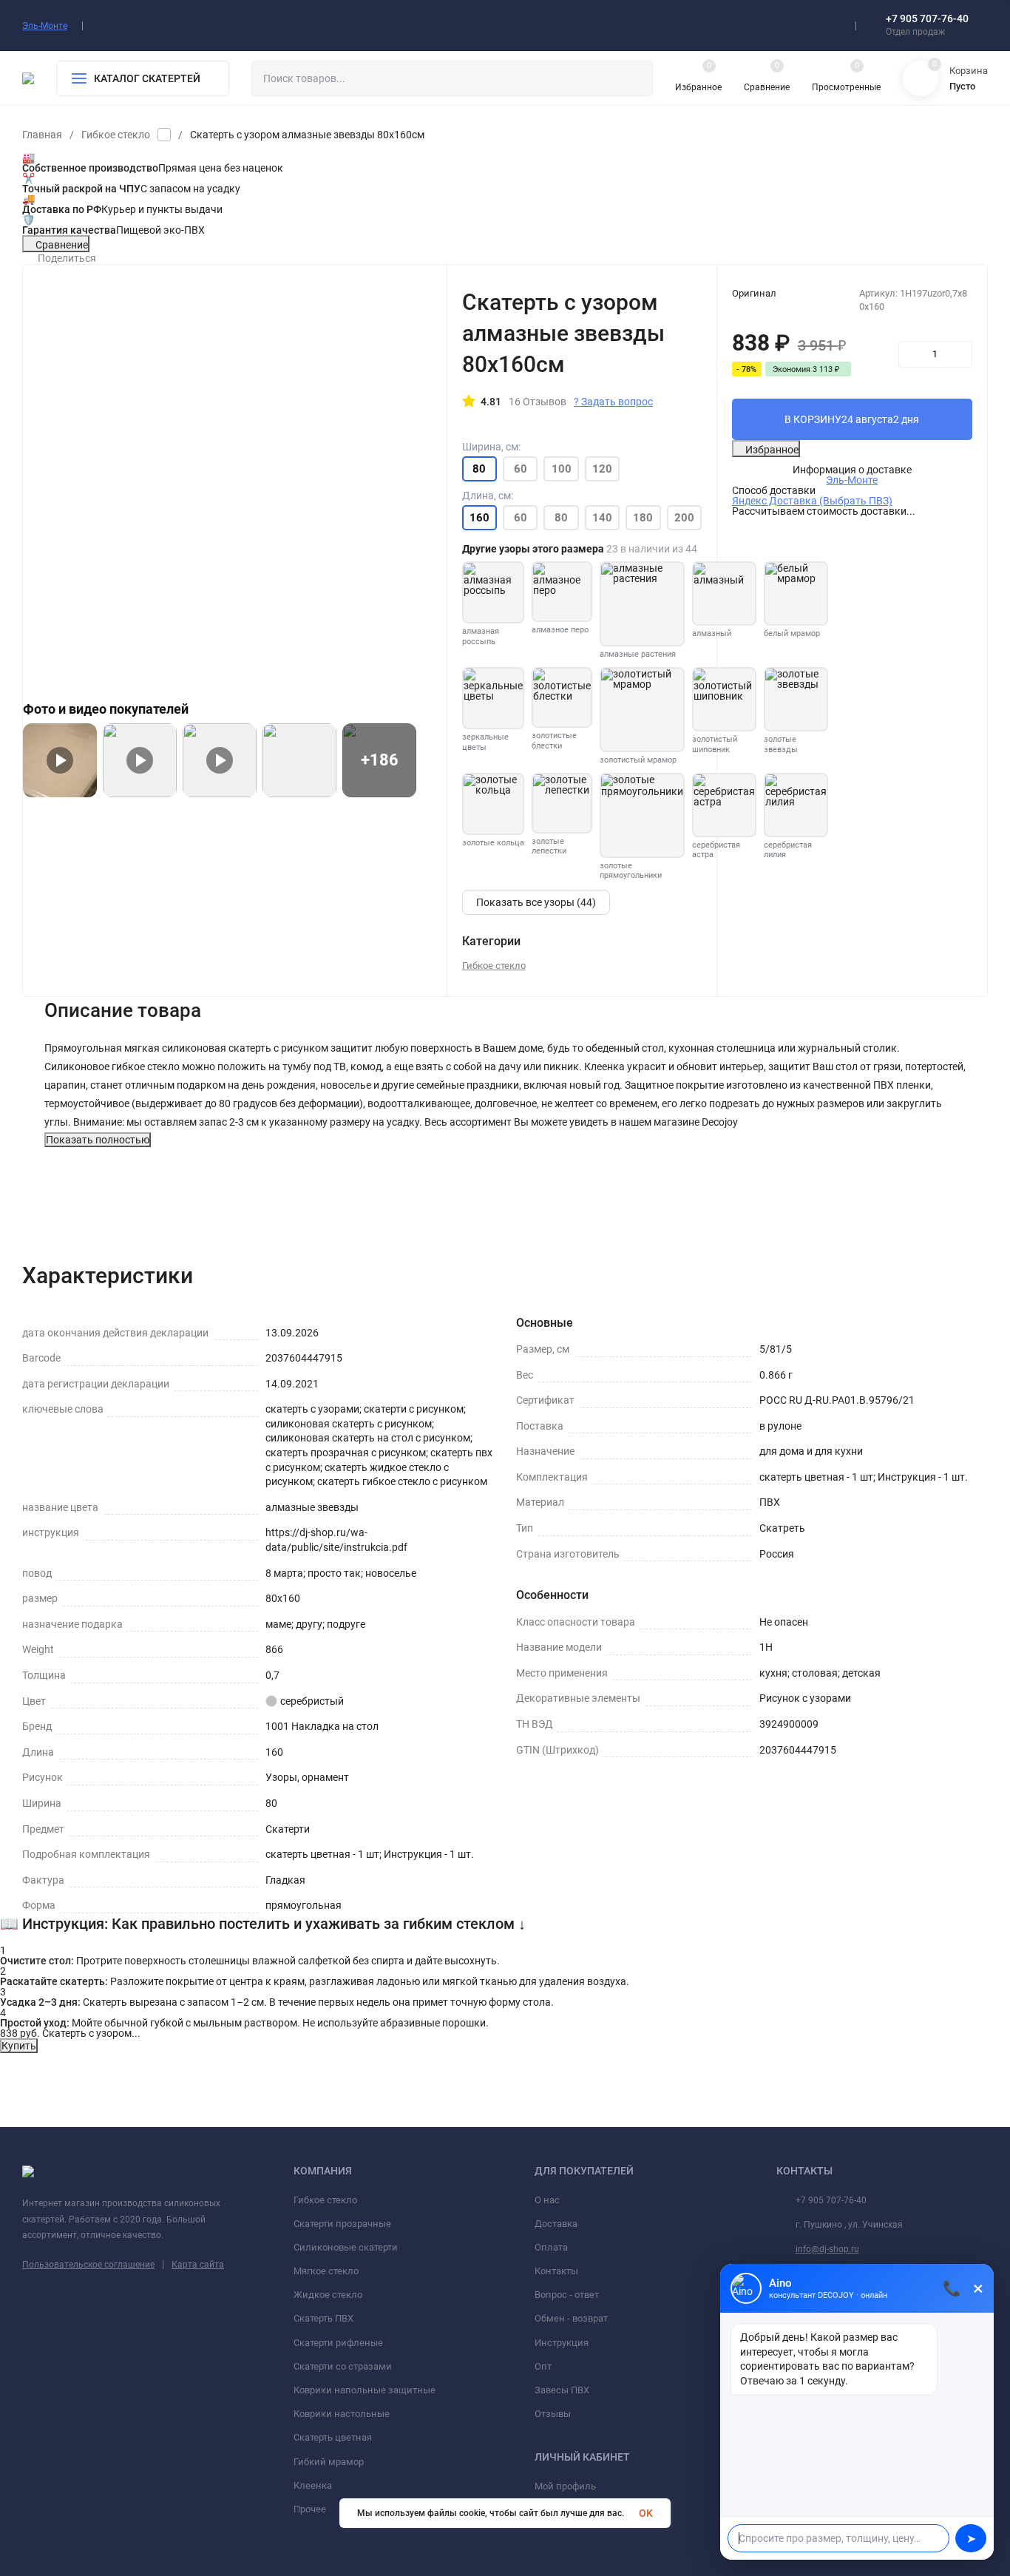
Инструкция (562, 2343)
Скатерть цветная (333, 2437)
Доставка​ (556, 2224)
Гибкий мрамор (329, 2462)
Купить (19, 2046)
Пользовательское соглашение (88, 2265)
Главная (42, 135)
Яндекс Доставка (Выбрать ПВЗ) (812, 501)
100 (562, 469)
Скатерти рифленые (338, 2343)
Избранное (772, 450)
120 (602, 469)
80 (561, 518)
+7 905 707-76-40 (927, 18)
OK (646, 2513)
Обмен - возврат (571, 2318)
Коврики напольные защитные (365, 2390)
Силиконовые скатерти (346, 2247)
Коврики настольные (342, 2414)
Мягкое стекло (326, 2271)
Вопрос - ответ (567, 2295)
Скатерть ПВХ (323, 2318)
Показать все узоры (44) (536, 902)
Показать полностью (98, 1140)
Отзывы (553, 2414)
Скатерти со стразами (343, 2366)
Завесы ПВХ (562, 2390)
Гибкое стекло (116, 135)
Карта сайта (198, 2265)
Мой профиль (565, 2486)
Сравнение (62, 245)
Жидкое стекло (328, 2295)
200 (684, 518)
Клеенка (313, 2485)
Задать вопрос (613, 402)
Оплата (551, 2247)
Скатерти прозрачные (342, 2224)
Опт (543, 2366)
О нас (547, 2200)
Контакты (556, 2271)
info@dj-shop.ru (827, 2249)
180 (643, 518)
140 (602, 518)
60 (521, 469)
